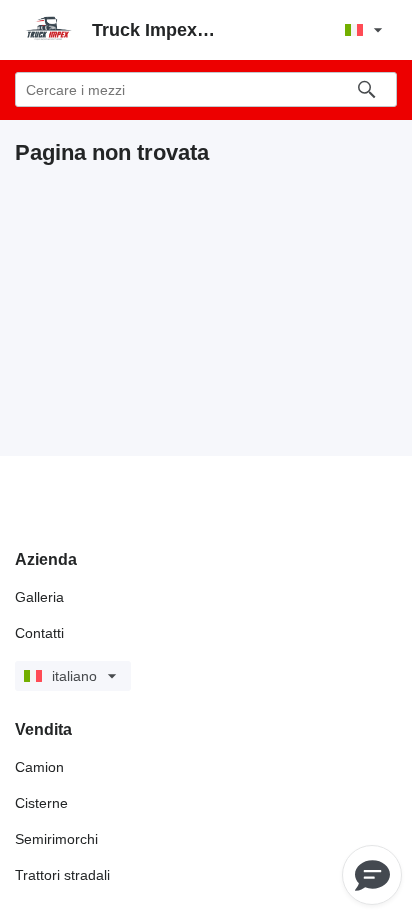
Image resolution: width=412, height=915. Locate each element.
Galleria (39, 597)
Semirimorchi (56, 839)
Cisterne (41, 803)
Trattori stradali (62, 875)
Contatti (39, 633)
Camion (39, 767)
